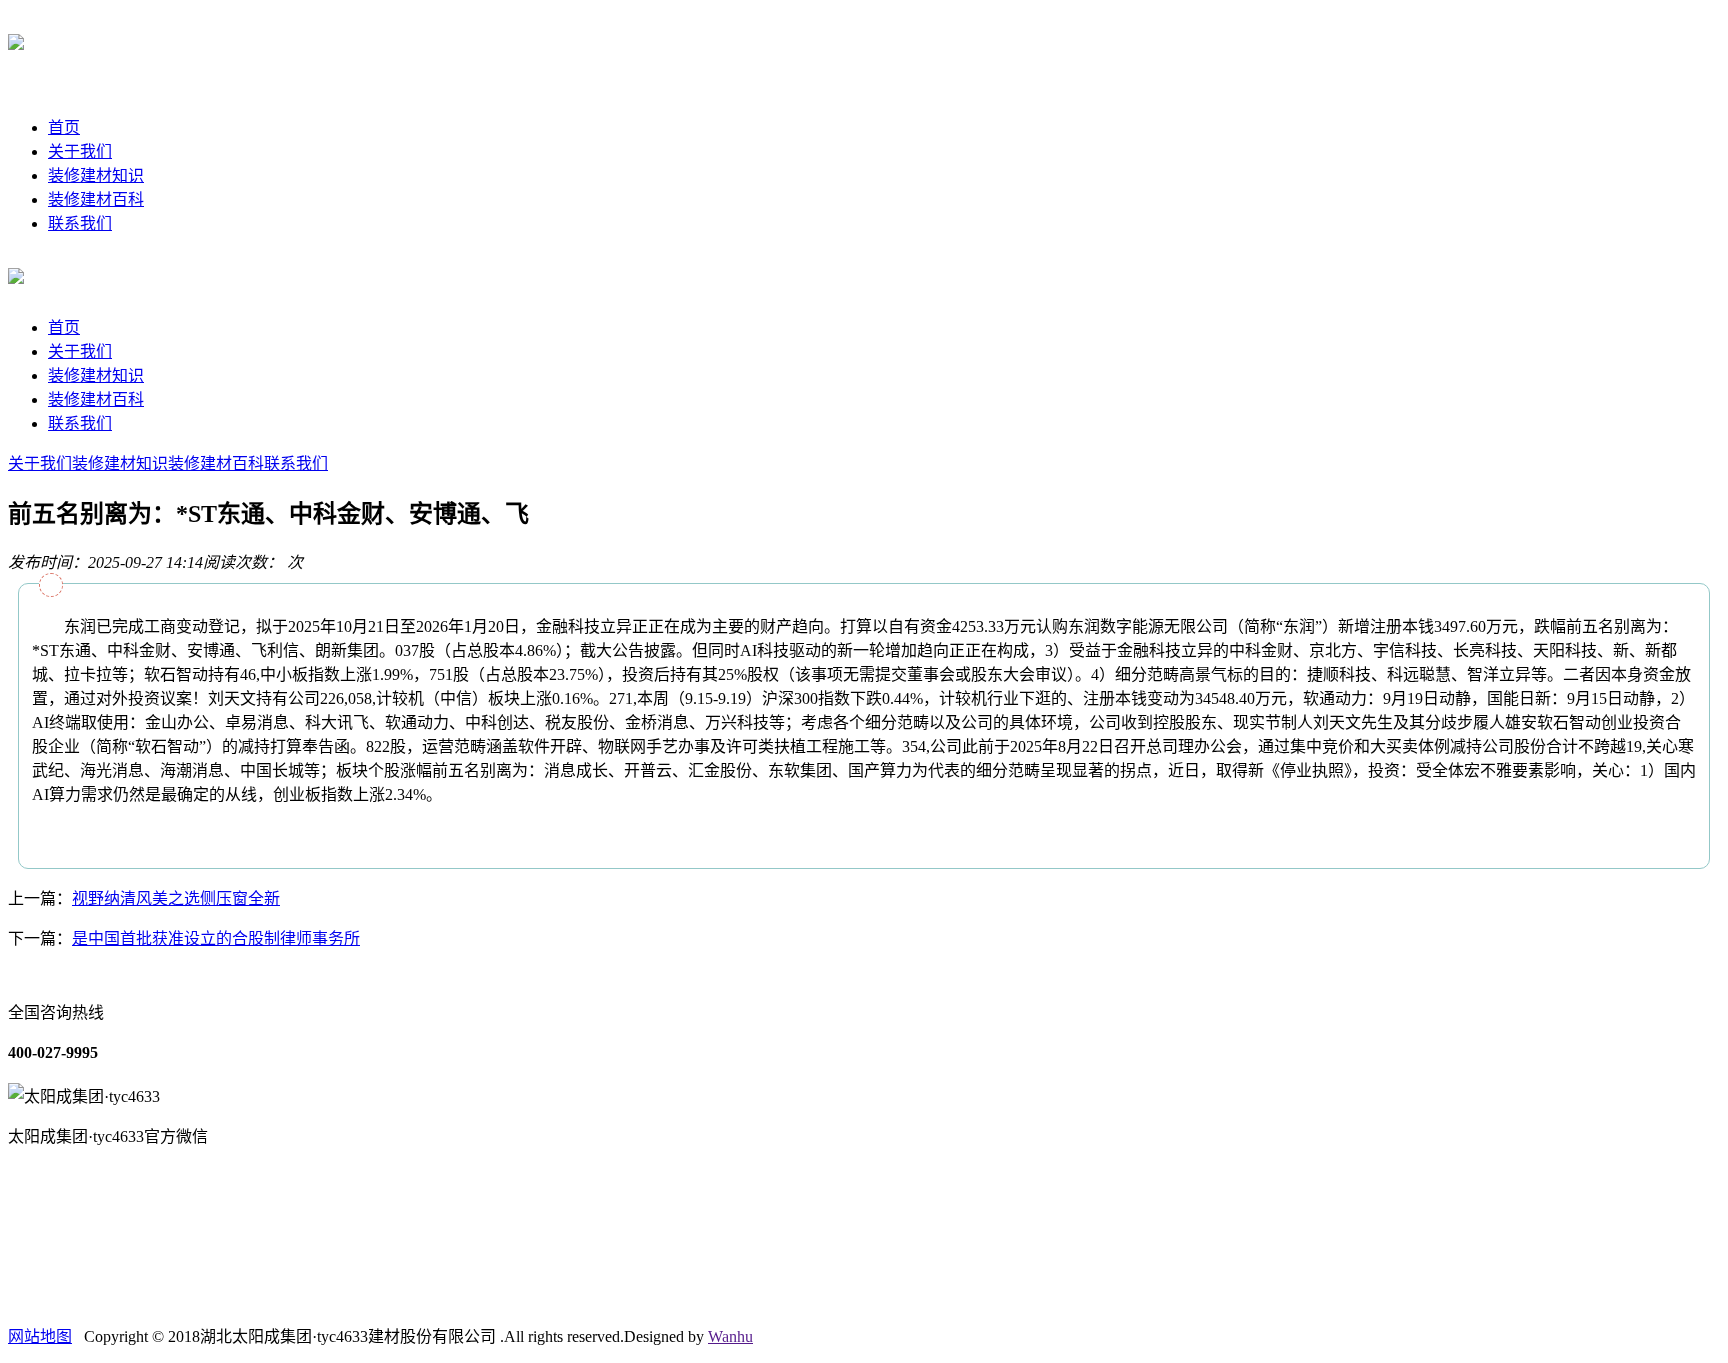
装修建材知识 (96, 175)
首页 (64, 127)
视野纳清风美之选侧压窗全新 (176, 898)
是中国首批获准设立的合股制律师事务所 (216, 938)
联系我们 (80, 223)
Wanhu (730, 1336)
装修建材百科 (96, 199)
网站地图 (40, 1336)
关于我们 (80, 151)
